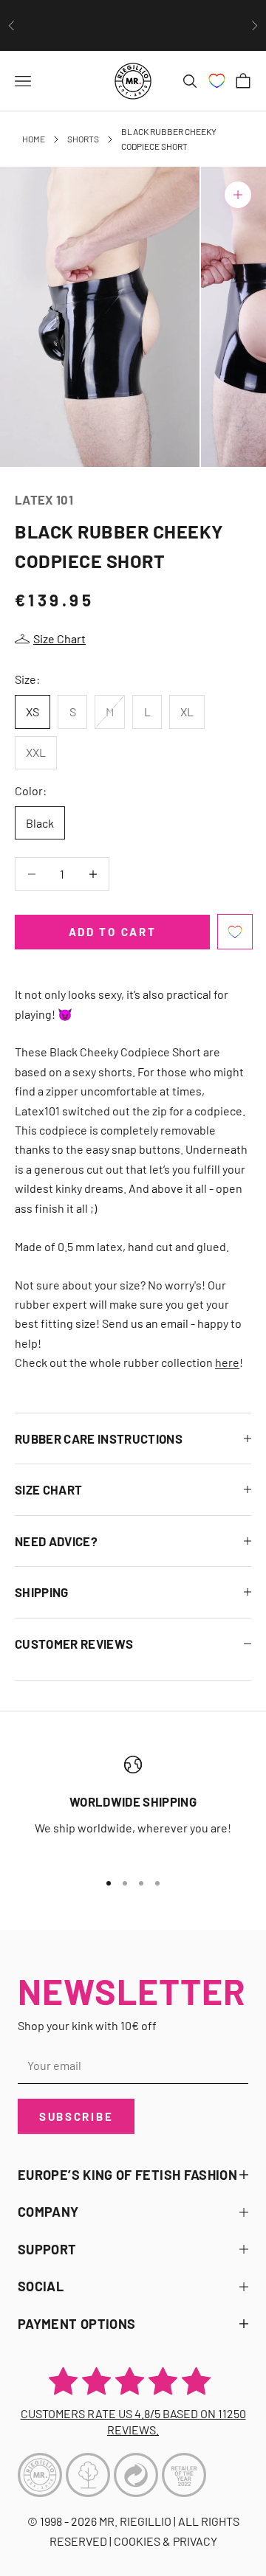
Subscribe (76, 2116)
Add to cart (113, 932)
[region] (133, 1806)
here (227, 1362)
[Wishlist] (217, 81)
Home (34, 139)
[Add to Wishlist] (235, 932)
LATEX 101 (44, 499)
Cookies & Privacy (166, 2541)
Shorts (83, 139)
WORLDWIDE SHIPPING (133, 1801)
